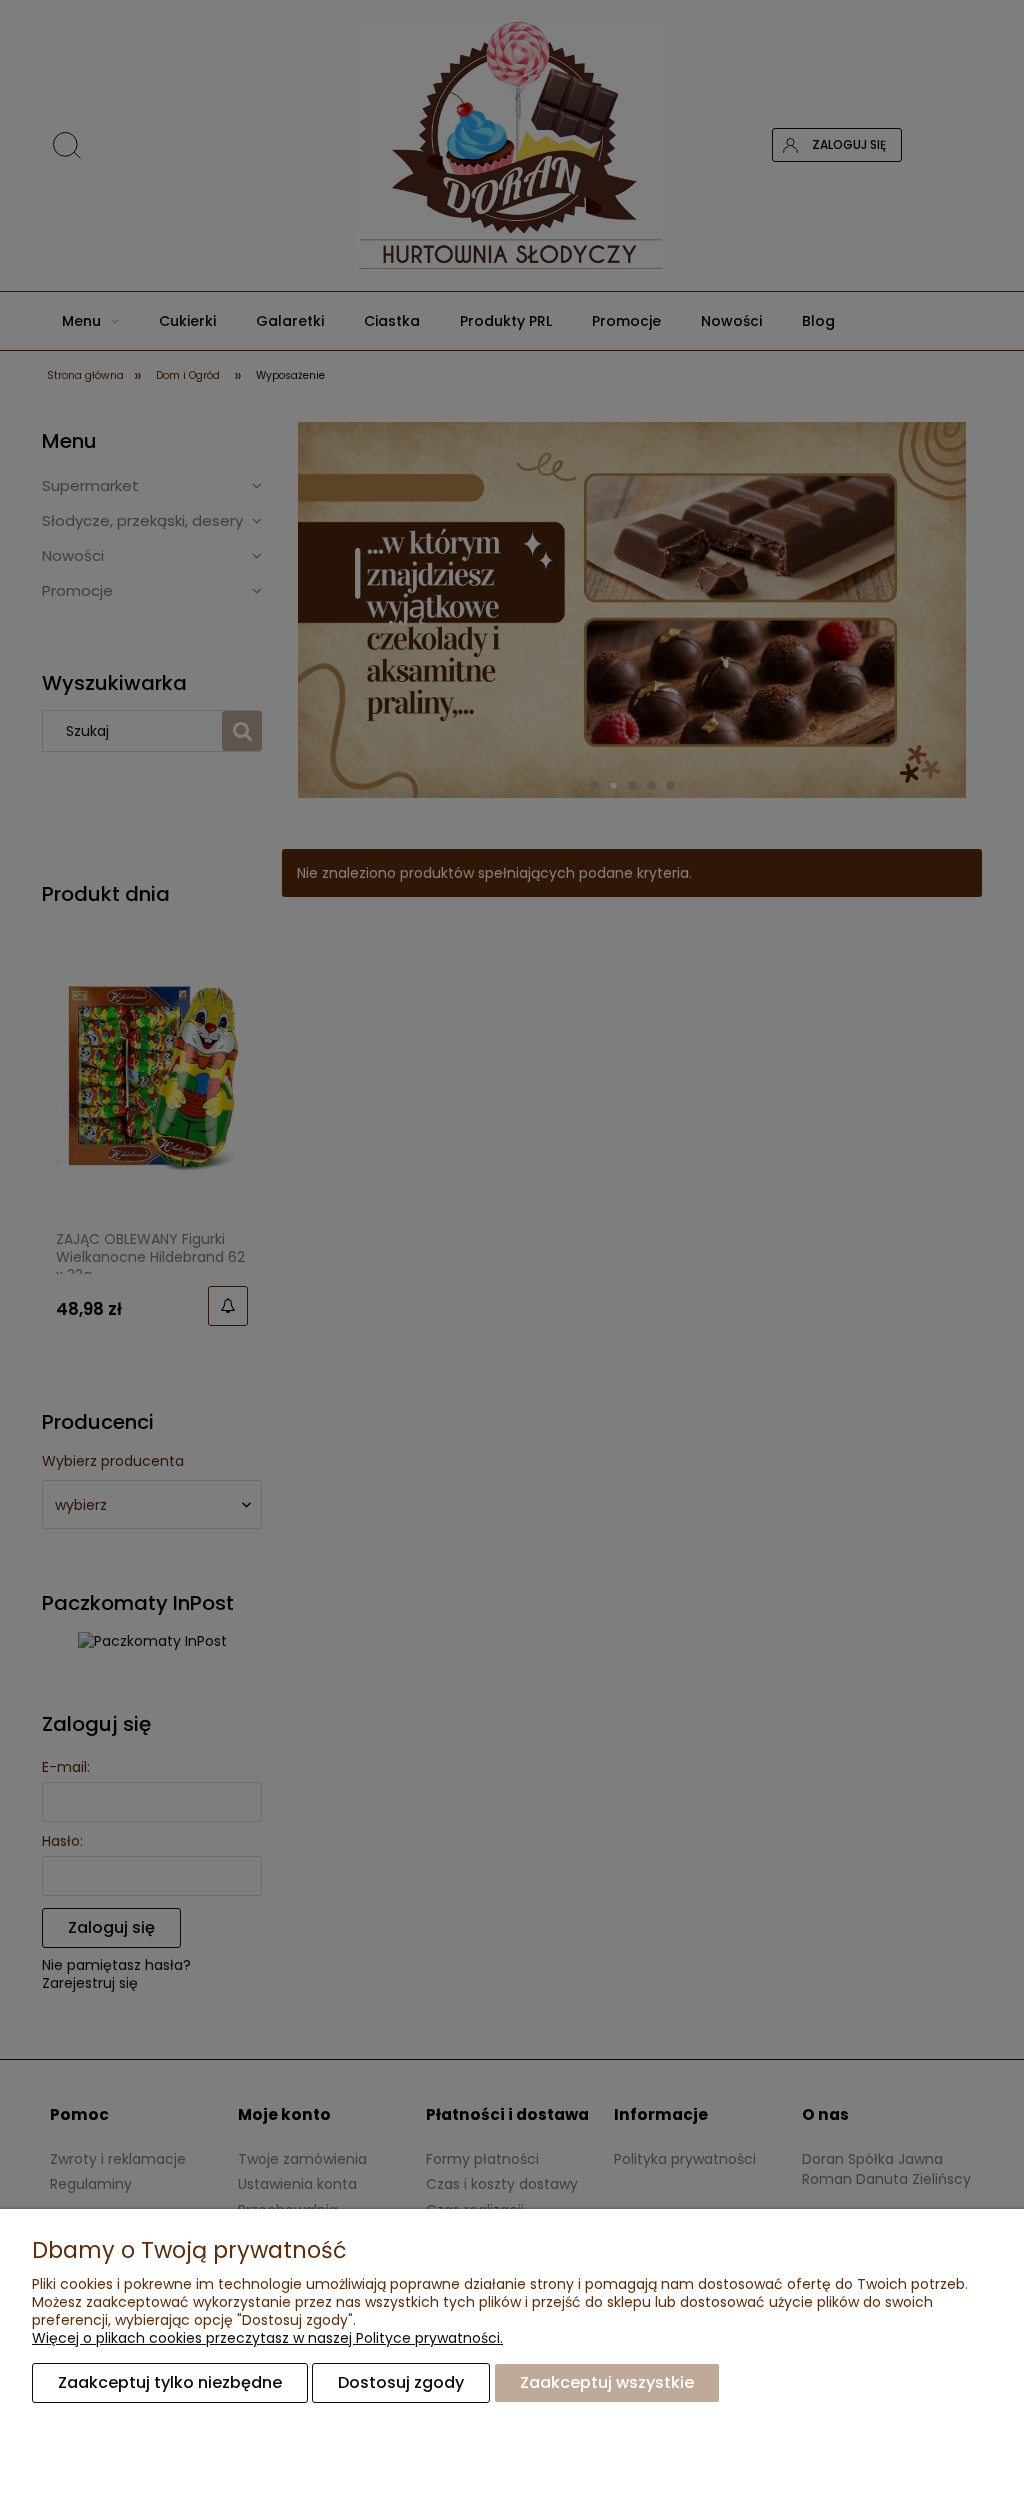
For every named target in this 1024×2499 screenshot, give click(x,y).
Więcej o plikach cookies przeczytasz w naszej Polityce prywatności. (267, 2338)
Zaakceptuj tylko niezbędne (170, 2382)
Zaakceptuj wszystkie (607, 2382)
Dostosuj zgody (401, 2382)
